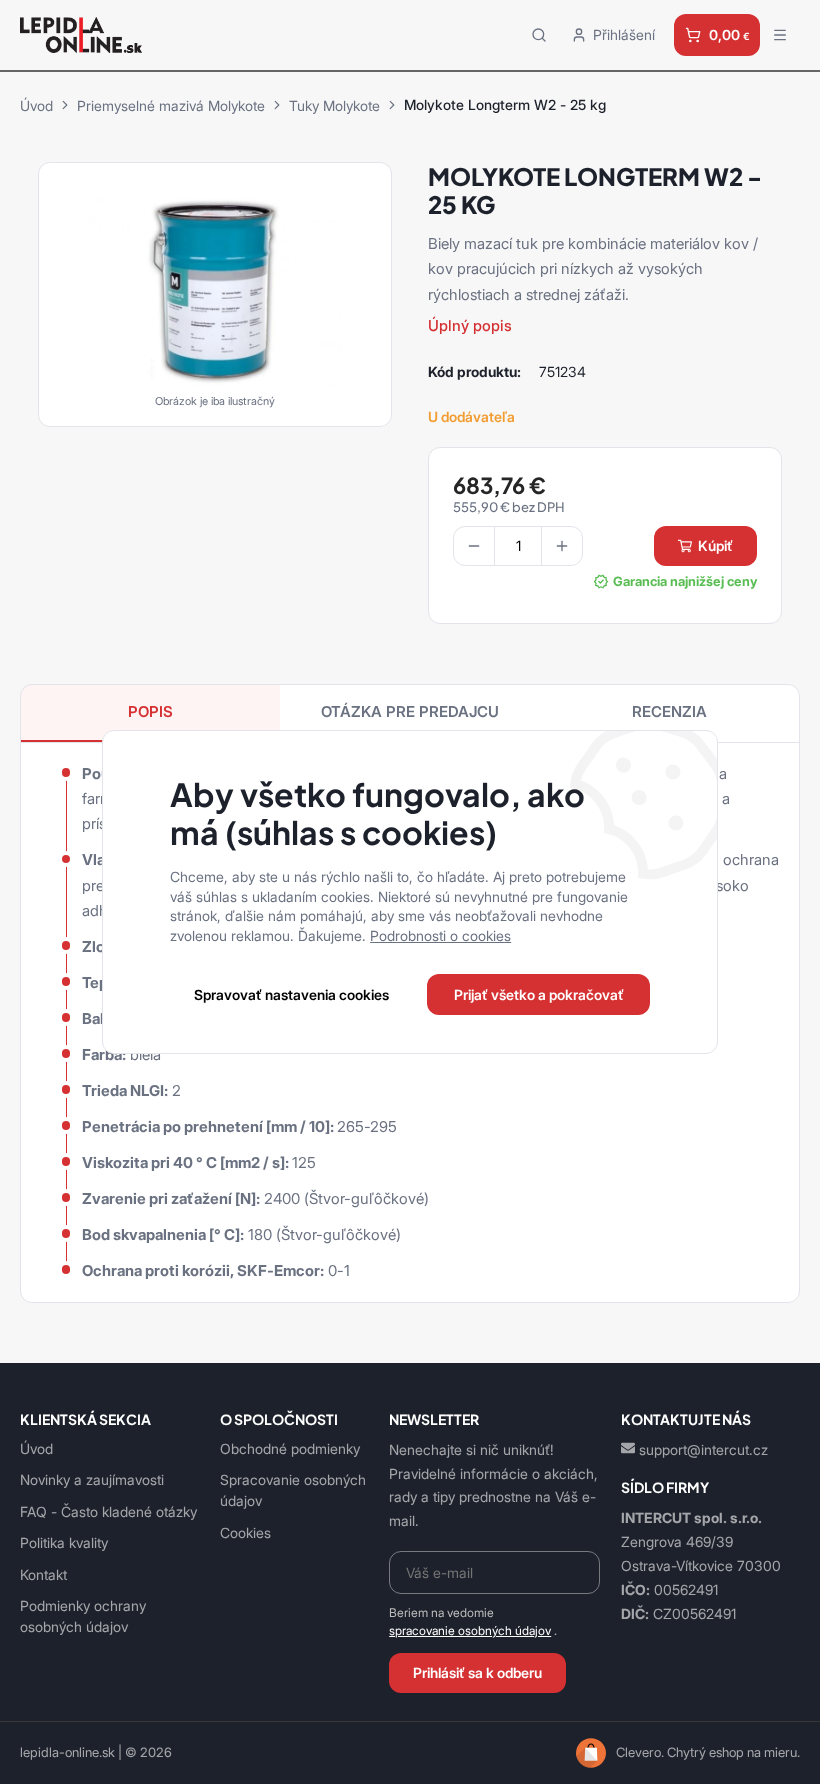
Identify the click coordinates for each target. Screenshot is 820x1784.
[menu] (780, 35)
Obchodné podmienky (290, 1448)
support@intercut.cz (703, 1449)
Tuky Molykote (334, 105)
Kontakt (43, 1574)
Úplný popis (470, 325)
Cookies (245, 1532)
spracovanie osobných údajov (470, 1630)
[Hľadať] (539, 34)
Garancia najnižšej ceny (684, 581)
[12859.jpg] (214, 288)
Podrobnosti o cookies (440, 935)
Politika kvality (64, 1542)
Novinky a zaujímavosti (92, 1479)
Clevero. (640, 1752)
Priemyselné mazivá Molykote (171, 105)
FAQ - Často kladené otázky (108, 1511)
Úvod (36, 105)
